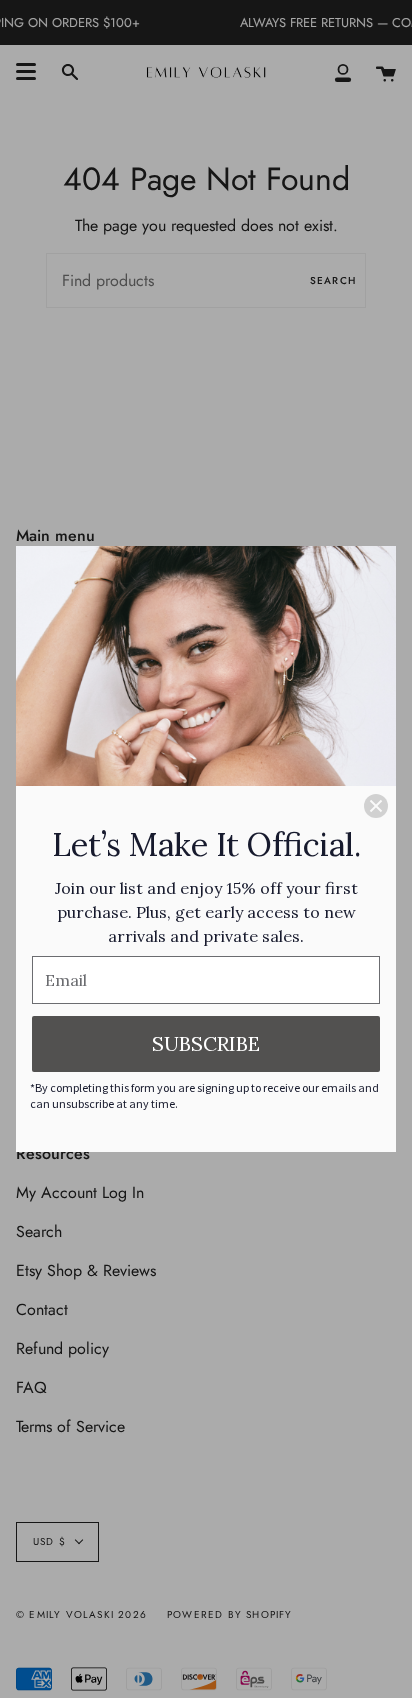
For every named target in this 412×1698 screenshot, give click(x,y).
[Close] (376, 806)
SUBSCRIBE (206, 1043)
